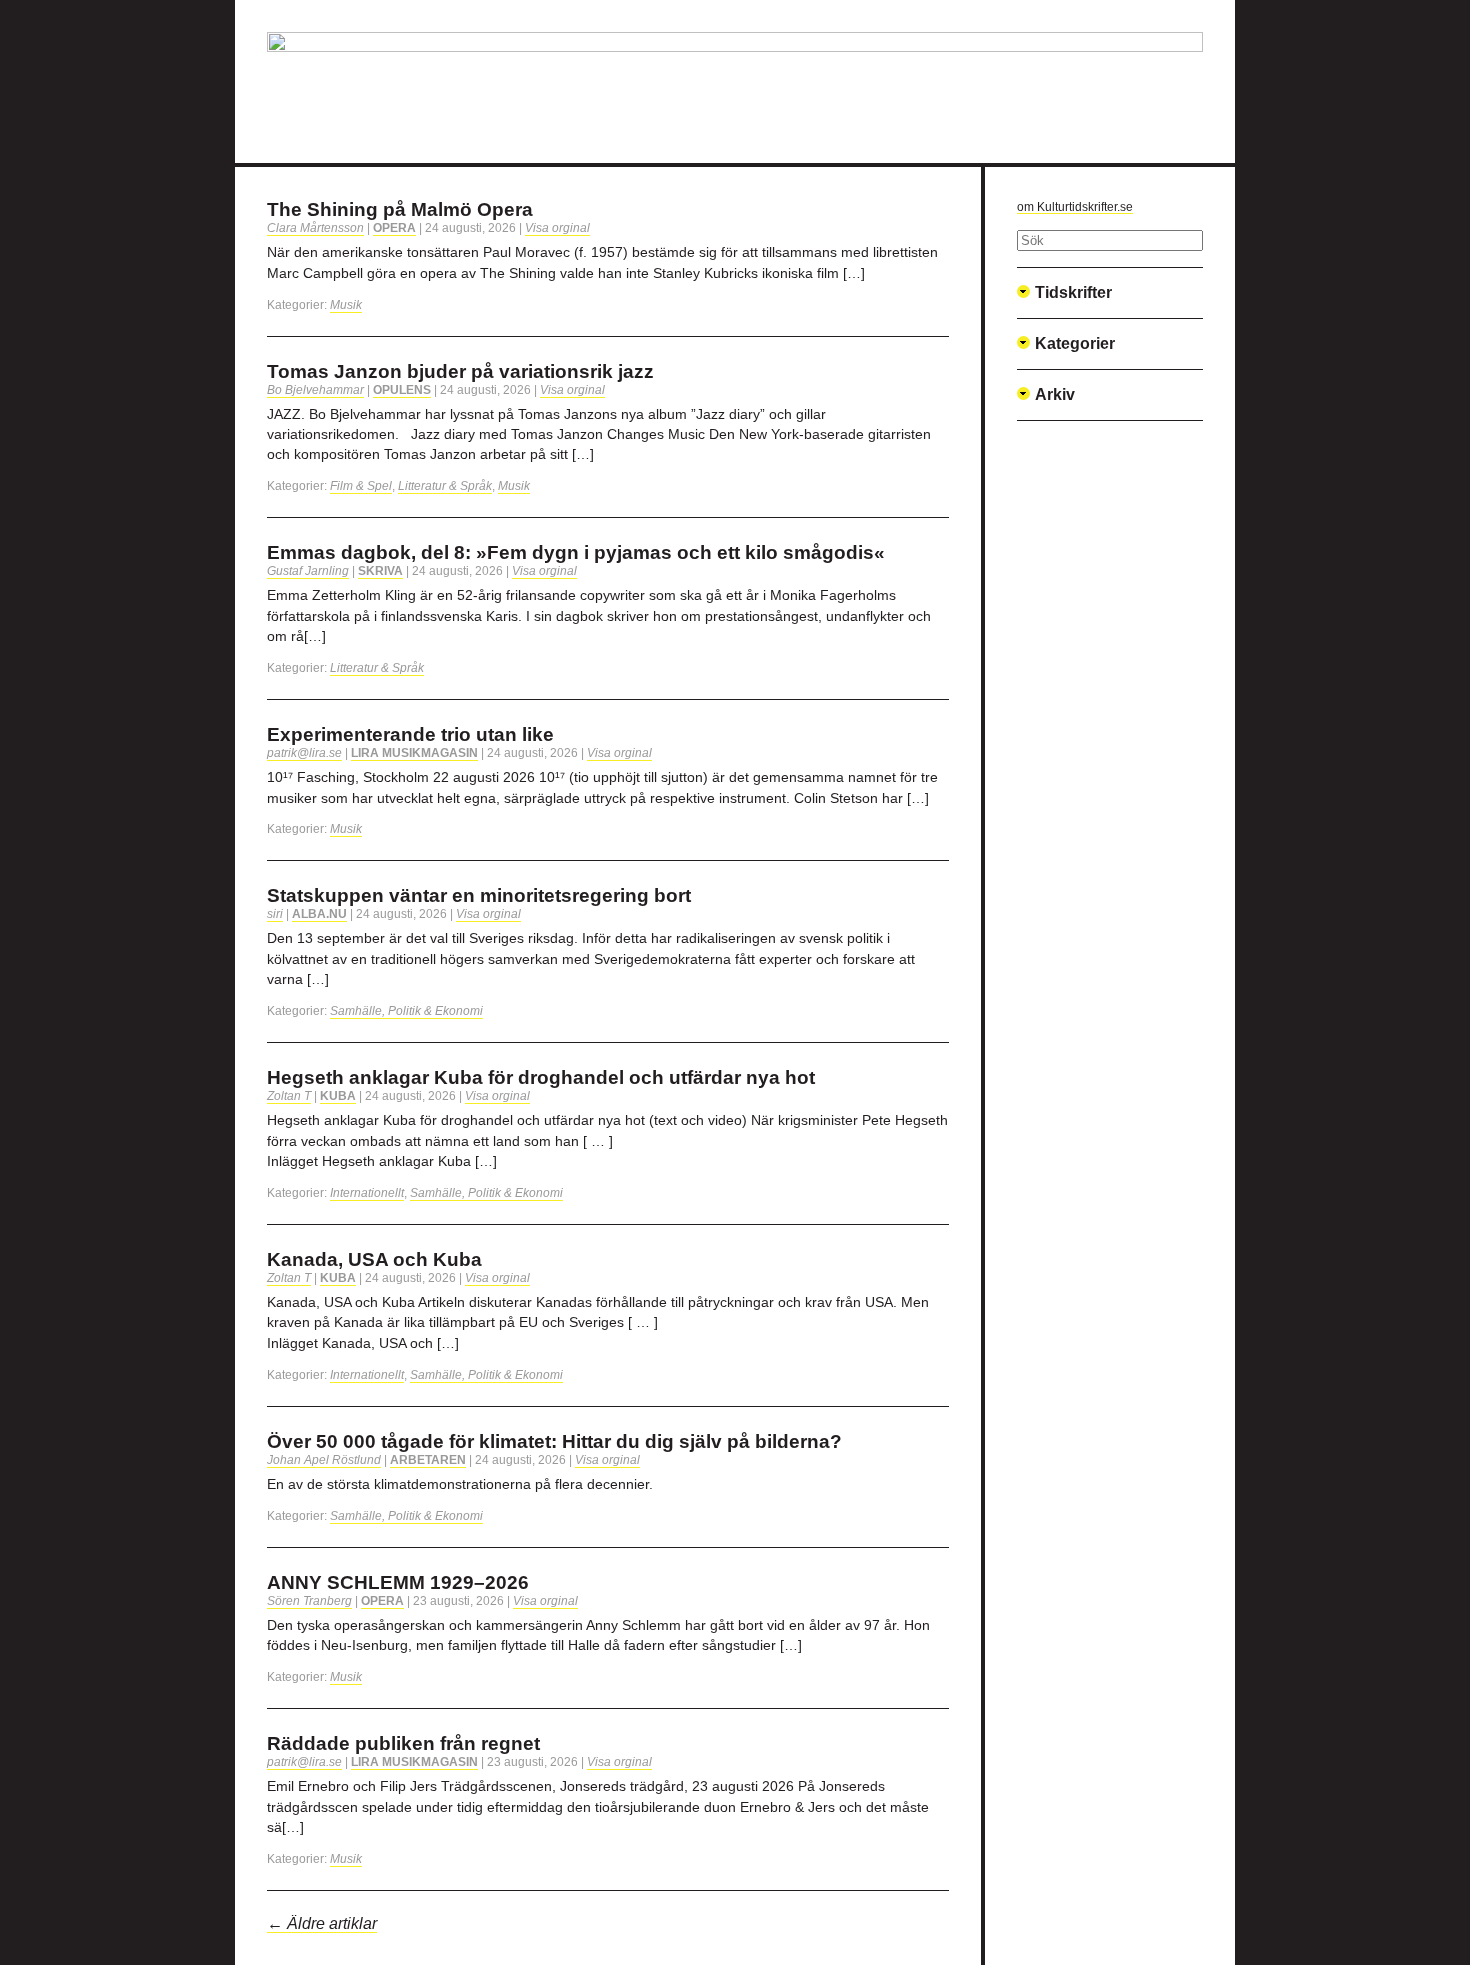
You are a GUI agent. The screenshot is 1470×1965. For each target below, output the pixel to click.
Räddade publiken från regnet (403, 1743)
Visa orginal (557, 228)
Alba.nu (319, 914)
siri (275, 914)
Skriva (380, 571)
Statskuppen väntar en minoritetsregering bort (479, 895)
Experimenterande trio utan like (410, 734)
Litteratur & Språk (445, 486)
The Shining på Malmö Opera (400, 209)
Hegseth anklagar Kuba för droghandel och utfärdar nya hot (541, 1077)
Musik (346, 305)
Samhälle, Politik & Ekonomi (406, 1011)
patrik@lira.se (304, 753)
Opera (394, 228)
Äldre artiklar (322, 1923)
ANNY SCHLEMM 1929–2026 (398, 1582)
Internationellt (367, 1193)
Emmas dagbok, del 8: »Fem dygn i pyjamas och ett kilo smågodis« (576, 552)
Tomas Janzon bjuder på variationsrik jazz (460, 371)
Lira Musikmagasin (414, 753)
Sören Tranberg (309, 1601)
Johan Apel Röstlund (324, 1460)
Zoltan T (289, 1096)
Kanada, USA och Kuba (374, 1259)
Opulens (402, 390)
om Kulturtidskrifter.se (1075, 207)
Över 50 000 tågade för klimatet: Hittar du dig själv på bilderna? (554, 1441)
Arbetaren (428, 1460)
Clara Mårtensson (315, 228)
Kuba (338, 1096)
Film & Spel (361, 486)
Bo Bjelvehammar (315, 390)
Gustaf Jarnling (308, 571)
